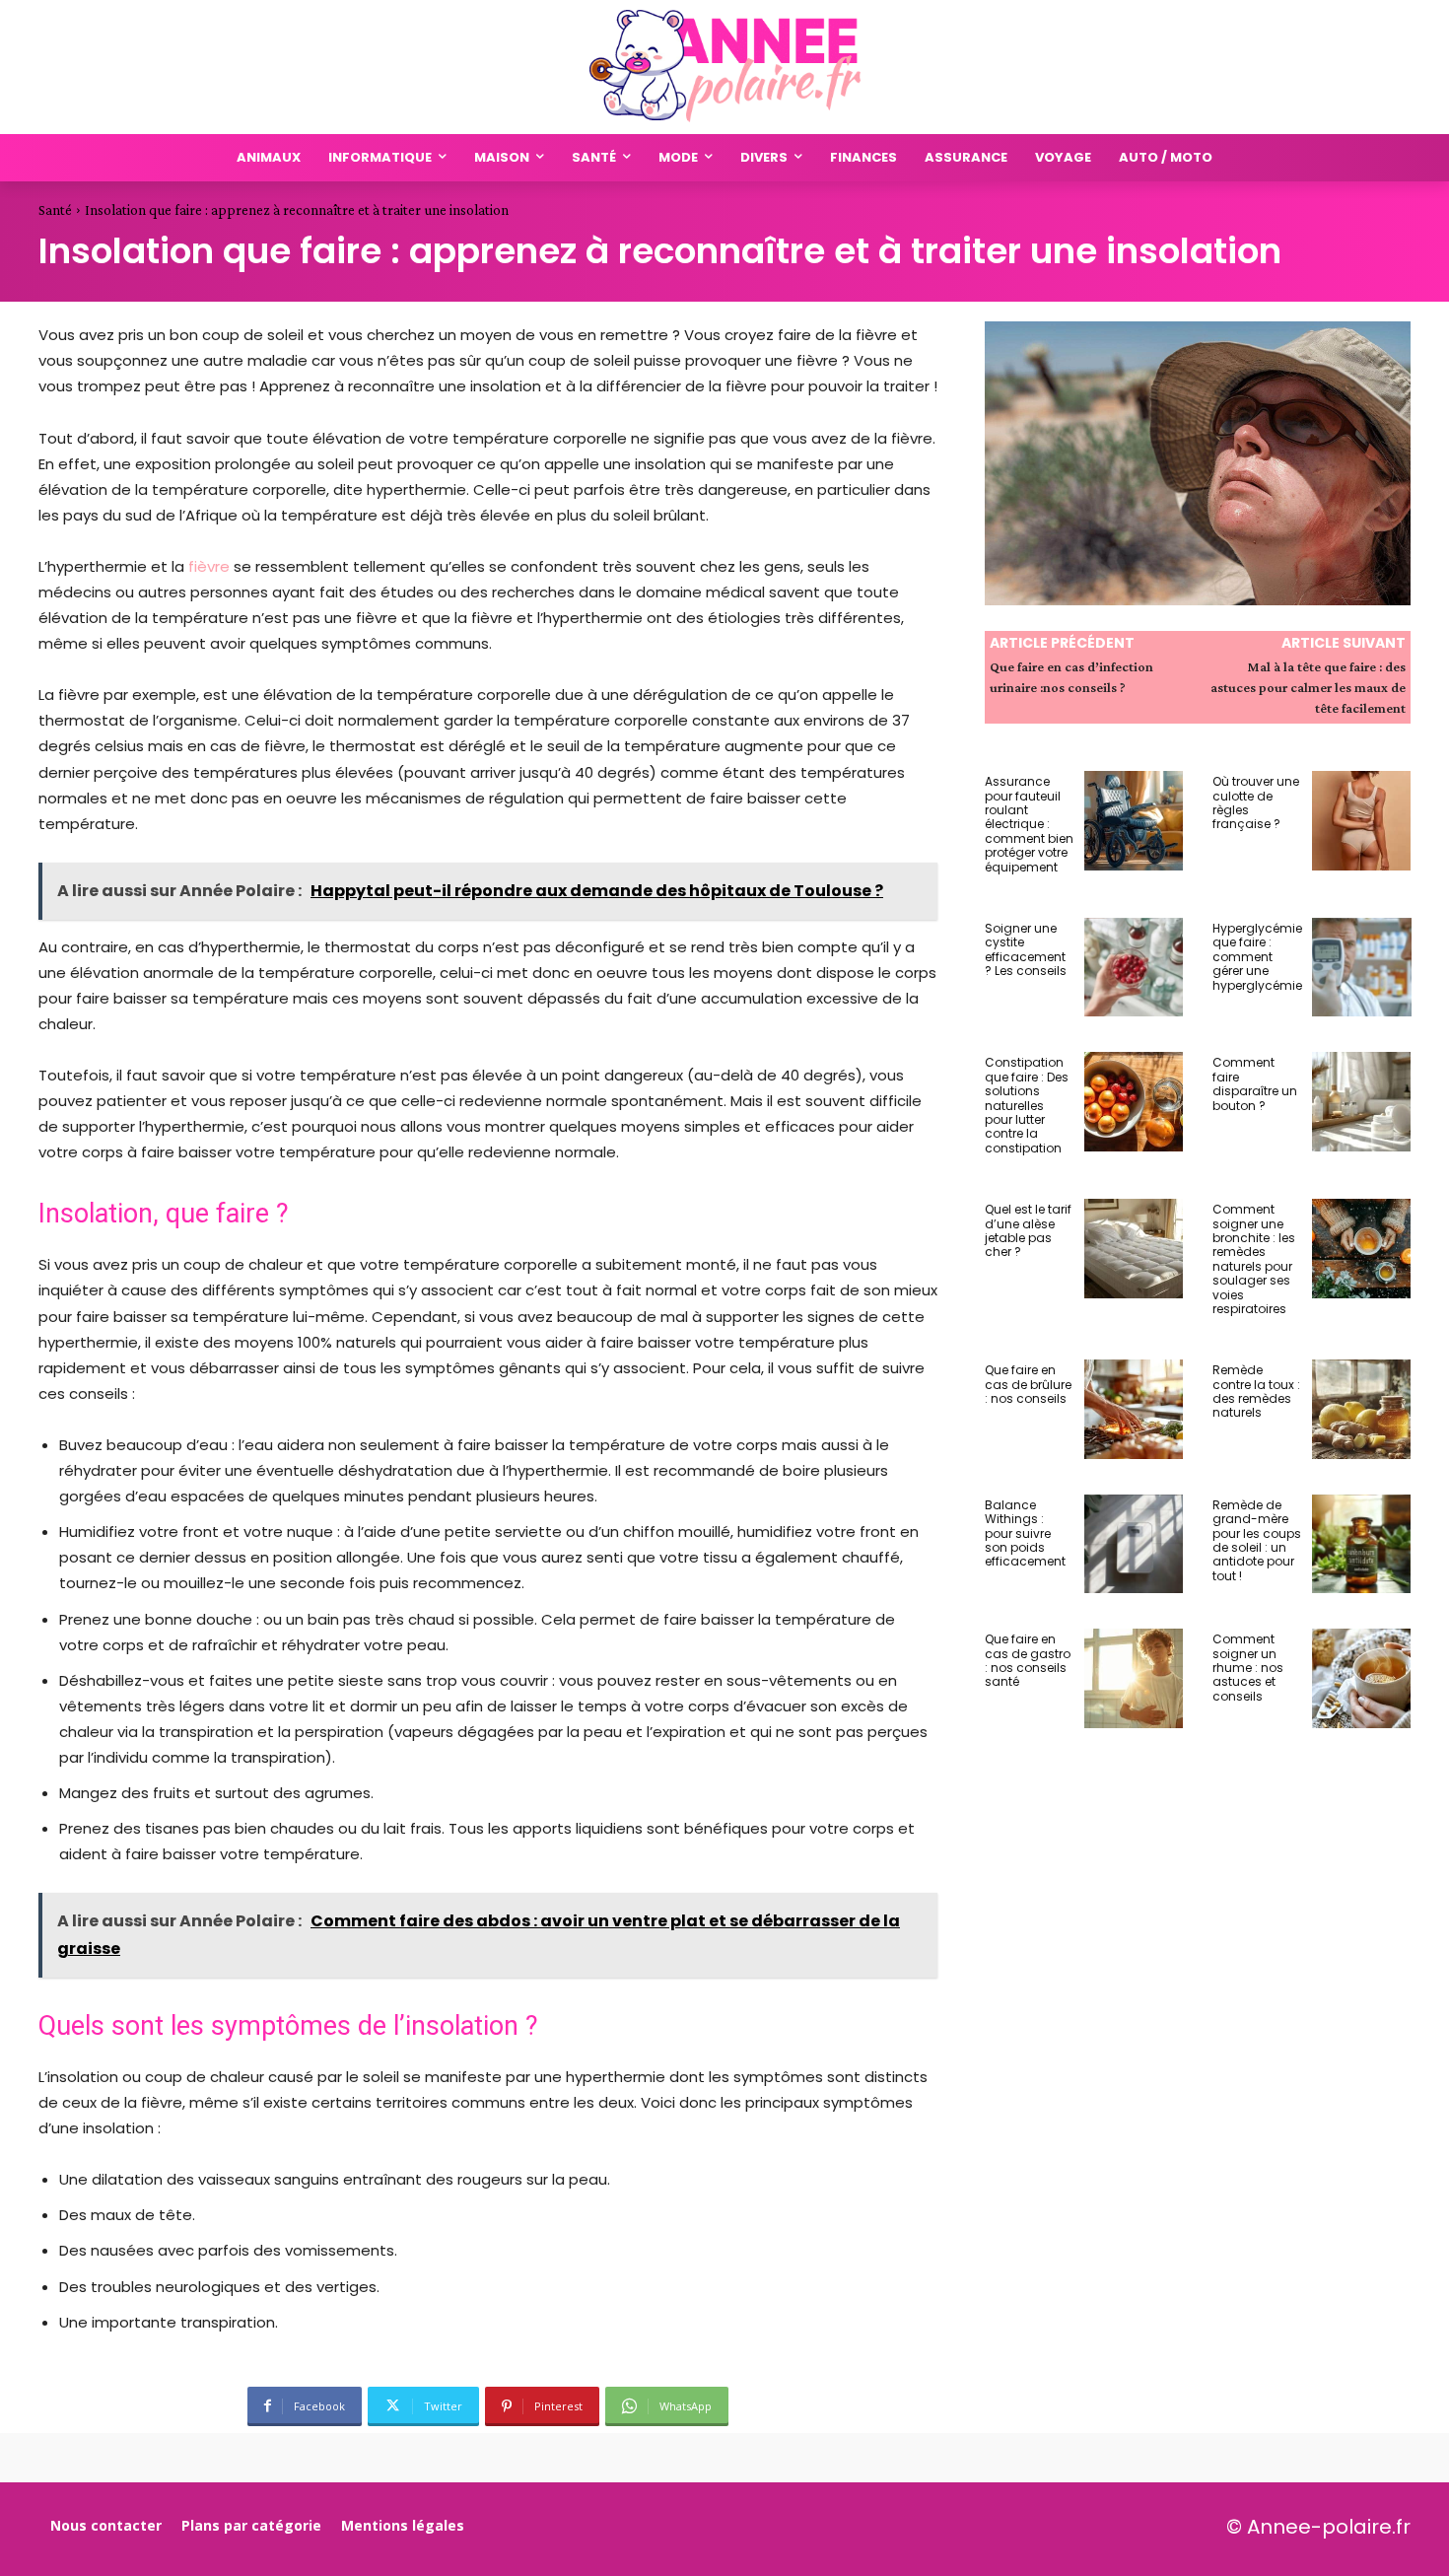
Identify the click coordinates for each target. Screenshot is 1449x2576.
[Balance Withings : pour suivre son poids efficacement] (1134, 1544)
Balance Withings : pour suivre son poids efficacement (1025, 1533)
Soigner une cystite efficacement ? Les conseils (1026, 949)
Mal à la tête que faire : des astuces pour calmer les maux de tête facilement (1308, 687)
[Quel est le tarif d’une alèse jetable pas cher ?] (1134, 1249)
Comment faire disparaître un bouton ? (1255, 1083)
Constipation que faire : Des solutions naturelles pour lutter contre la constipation (1027, 1105)
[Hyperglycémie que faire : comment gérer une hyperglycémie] (1362, 968)
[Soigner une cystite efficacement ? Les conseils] (1134, 968)
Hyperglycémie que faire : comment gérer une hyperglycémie (1257, 957)
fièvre (211, 566)
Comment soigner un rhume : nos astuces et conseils (1248, 1668)
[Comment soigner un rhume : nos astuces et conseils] (1362, 1678)
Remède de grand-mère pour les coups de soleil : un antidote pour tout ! (1257, 1540)
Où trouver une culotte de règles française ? (1256, 802)
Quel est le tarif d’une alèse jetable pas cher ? (1028, 1230)
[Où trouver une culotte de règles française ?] (1362, 821)
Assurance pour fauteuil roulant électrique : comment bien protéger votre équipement (1029, 824)
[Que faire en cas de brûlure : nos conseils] (1134, 1409)
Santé (55, 210)
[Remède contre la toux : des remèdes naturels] (1362, 1409)
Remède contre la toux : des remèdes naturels (1256, 1391)
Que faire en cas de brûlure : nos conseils (1028, 1384)
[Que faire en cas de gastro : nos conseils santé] (1134, 1678)
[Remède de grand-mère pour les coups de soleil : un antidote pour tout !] (1362, 1544)
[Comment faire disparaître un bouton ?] (1362, 1102)
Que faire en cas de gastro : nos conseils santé (1028, 1660)
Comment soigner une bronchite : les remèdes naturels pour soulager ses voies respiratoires (1254, 1259)
